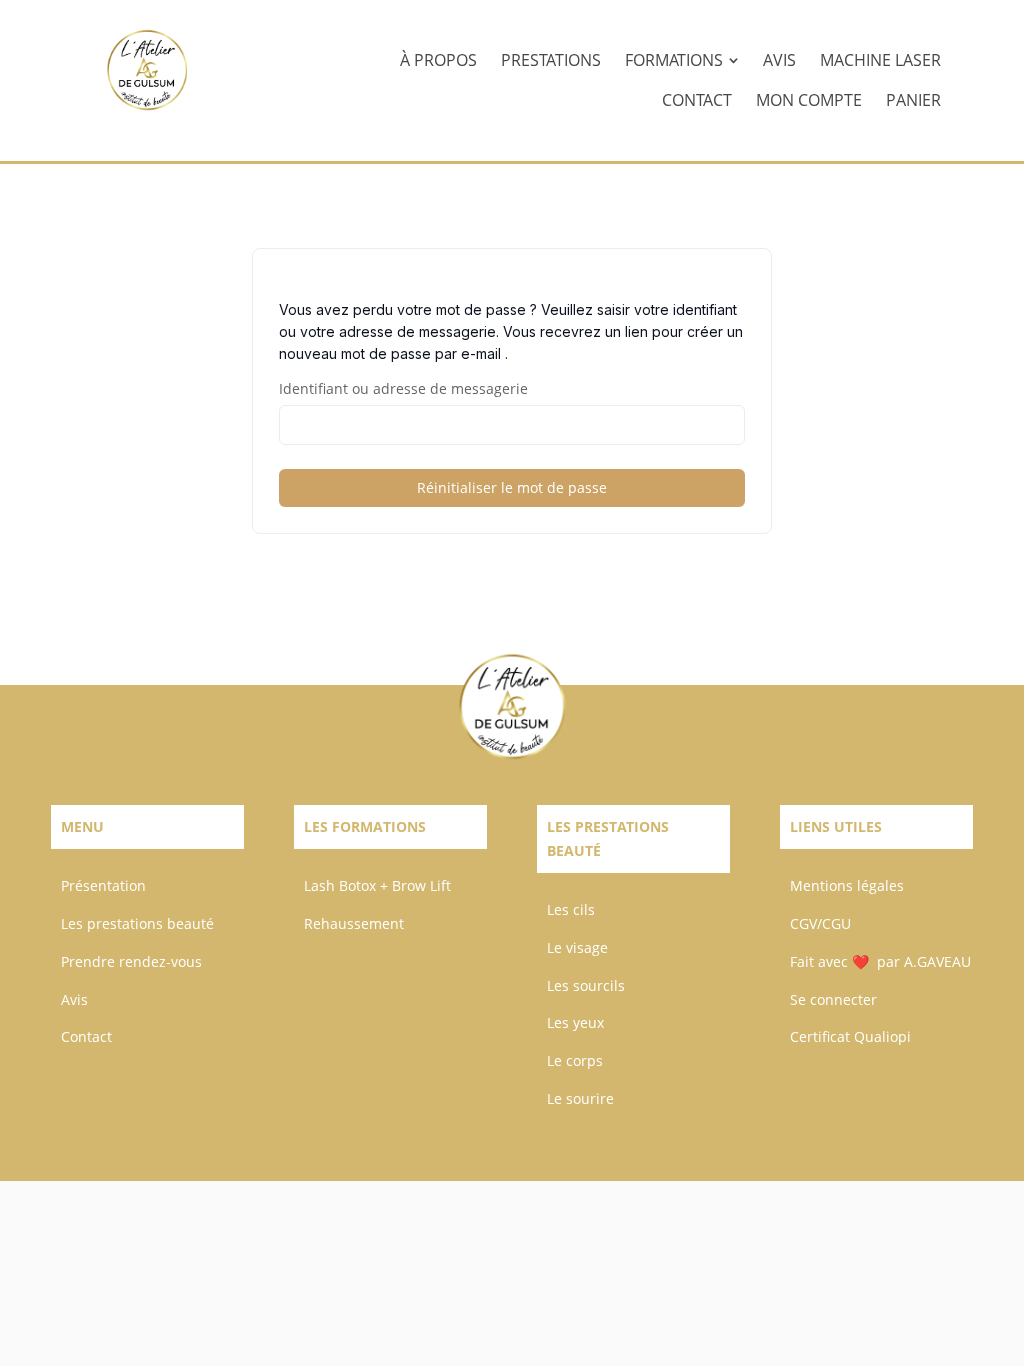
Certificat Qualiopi (850, 1036)
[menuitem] (438, 60)
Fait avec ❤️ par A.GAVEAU (880, 961)
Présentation (103, 885)
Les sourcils (586, 985)
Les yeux (575, 1022)
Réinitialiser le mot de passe (512, 487)
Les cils (571, 909)
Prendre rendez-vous (131, 961)
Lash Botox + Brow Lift (377, 885)
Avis (74, 999)
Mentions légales (847, 885)
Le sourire (580, 1098)
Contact (86, 1036)
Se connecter (833, 999)
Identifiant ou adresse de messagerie (403, 388)
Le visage (577, 947)
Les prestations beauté (137, 923)
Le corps (575, 1060)
